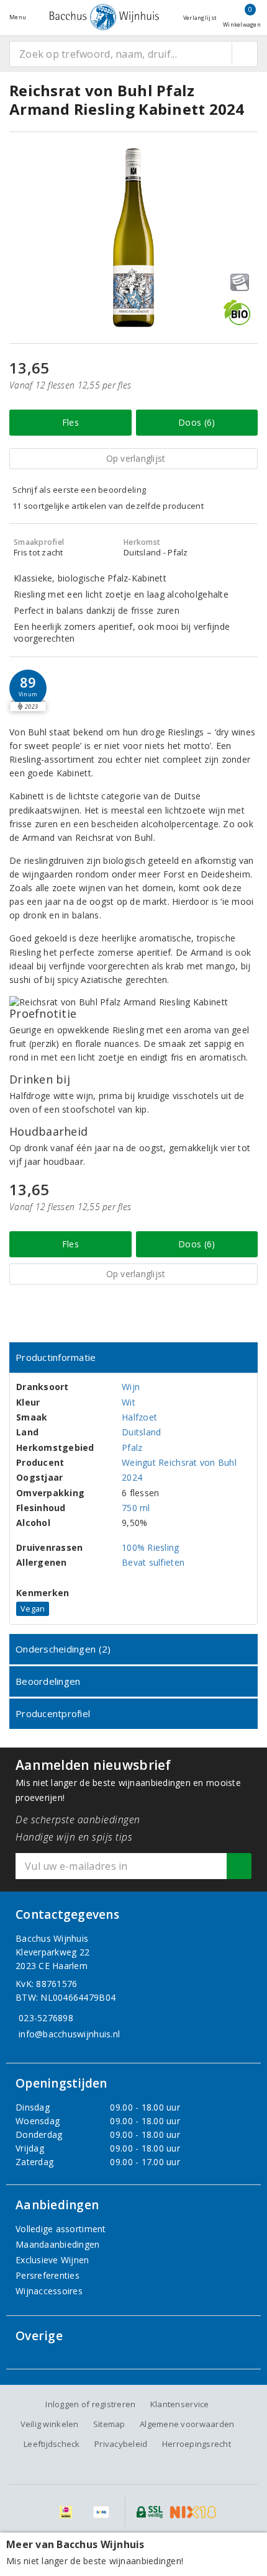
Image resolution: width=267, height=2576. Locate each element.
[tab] (133, 1358)
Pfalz (132, 1447)
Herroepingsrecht (197, 2444)
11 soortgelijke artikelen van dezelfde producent (108, 506)
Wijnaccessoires (49, 2291)
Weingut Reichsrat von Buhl (179, 1462)
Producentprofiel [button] (53, 1713)
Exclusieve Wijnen (52, 2260)
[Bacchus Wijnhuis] (104, 17)
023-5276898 (46, 2018)
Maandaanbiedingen (58, 2244)
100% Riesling (150, 1547)
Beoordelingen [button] (48, 1681)
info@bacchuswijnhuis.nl (69, 2034)
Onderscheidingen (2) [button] (63, 1649)
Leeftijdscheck (52, 2444)
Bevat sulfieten (153, 1562)
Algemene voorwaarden (187, 2424)
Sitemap (109, 2424)
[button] (28, 688)
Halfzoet (139, 1417)
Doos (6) (197, 422)
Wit (129, 1402)
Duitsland (141, 1432)
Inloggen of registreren (90, 2404)
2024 (132, 1477)
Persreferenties (48, 2275)
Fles (70, 422)
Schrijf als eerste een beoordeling (79, 490)
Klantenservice (180, 2404)
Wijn (131, 1387)
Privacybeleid (121, 2444)
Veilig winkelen (50, 2424)
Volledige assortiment (61, 2229)
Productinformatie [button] (56, 1357)
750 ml (136, 1508)
